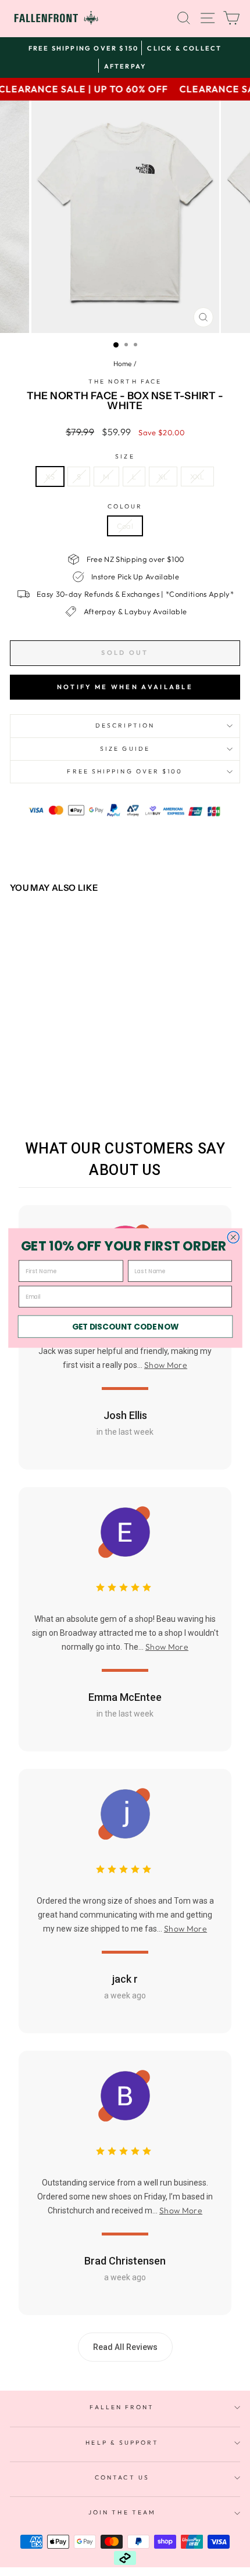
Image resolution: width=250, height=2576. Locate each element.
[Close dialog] (233, 1237)
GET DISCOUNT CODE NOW (125, 1326)
